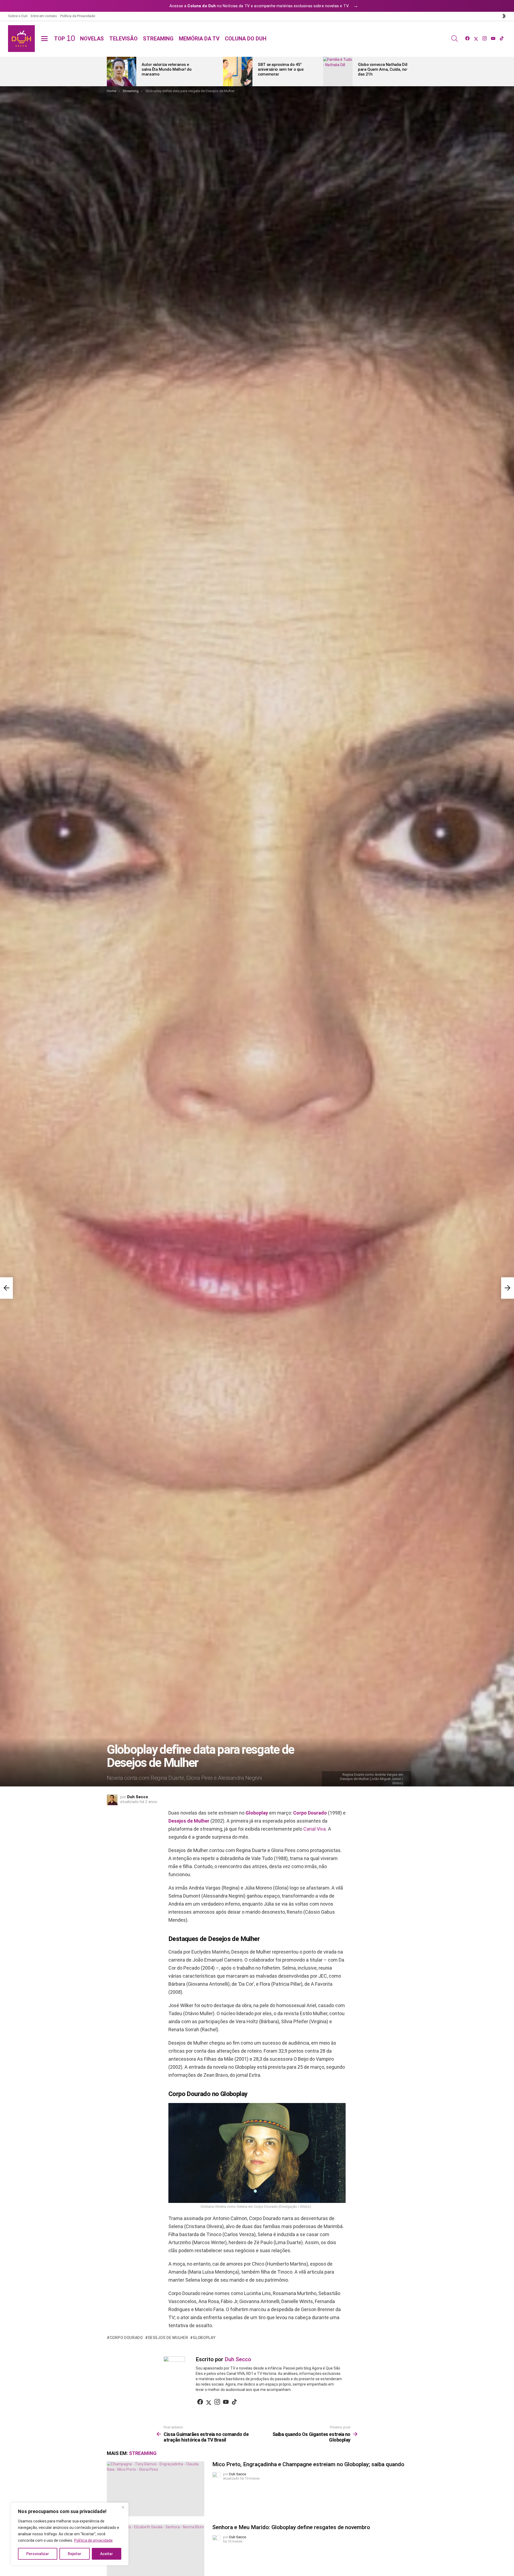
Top (64, 39)
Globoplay (257, 1813)
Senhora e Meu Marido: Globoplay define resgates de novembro (291, 2527)
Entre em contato (44, 16)
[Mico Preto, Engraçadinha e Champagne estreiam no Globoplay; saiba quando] (156, 2489)
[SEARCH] (455, 39)
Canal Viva (315, 1829)
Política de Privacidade (78, 16)
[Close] (123, 2507)
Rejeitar (75, 2554)
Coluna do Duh (246, 39)
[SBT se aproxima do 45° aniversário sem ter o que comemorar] (238, 72)
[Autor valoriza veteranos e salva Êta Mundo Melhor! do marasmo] (122, 72)
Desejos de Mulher (189, 1821)
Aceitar (107, 2554)
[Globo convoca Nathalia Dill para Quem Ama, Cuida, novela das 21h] (338, 72)
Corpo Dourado (310, 1813)
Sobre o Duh (18, 16)
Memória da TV (199, 39)
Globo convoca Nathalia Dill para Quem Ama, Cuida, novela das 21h (386, 69)
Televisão (123, 39)
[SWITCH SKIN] (504, 16)
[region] (70, 2534)
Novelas (92, 39)
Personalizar (38, 2554)
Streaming (158, 39)
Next (405, 72)
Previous (109, 72)
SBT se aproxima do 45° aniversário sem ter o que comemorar (281, 69)
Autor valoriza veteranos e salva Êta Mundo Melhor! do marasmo (167, 69)
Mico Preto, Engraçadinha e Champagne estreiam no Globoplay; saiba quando (308, 2464)
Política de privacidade (93, 2540)
